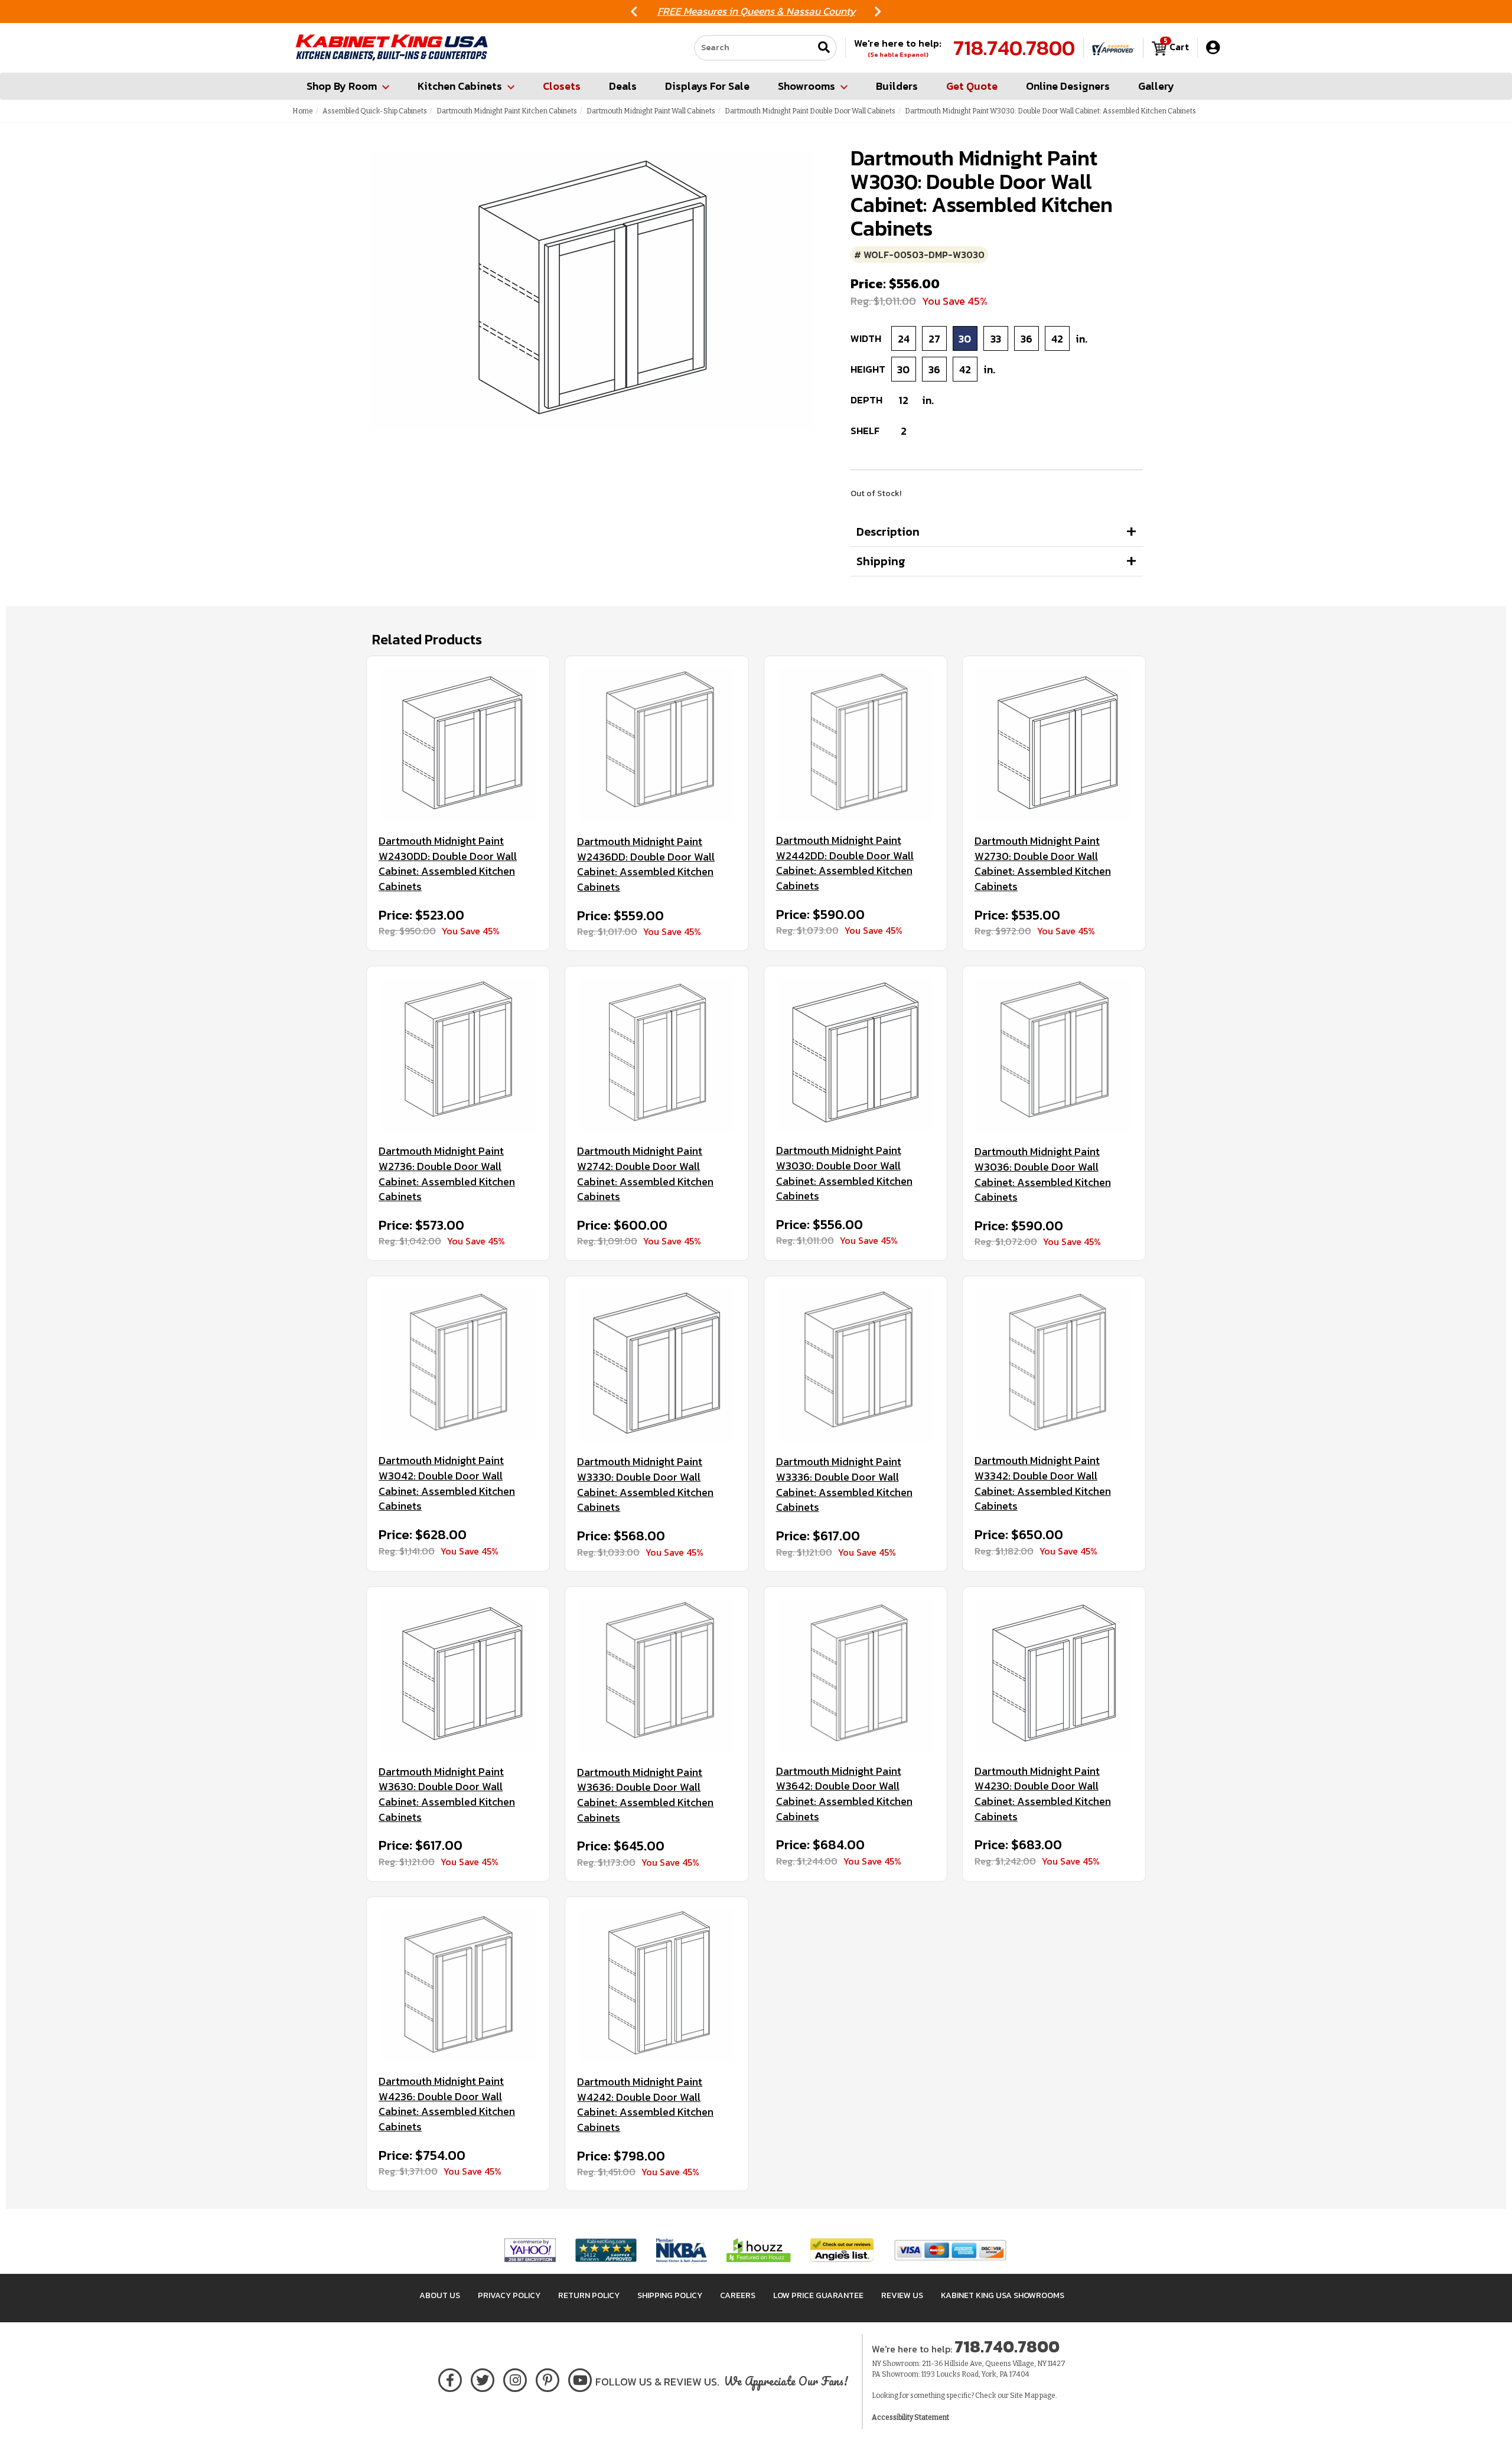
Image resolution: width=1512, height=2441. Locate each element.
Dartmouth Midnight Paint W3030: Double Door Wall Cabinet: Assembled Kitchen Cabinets (844, 1173)
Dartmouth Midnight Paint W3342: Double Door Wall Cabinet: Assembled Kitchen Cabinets (1043, 1483)
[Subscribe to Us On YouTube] (580, 2378)
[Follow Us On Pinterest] (548, 2378)
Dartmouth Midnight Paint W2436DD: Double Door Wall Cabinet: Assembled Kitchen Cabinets (646, 864)
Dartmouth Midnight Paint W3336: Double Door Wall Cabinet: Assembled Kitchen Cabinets (844, 1485)
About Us (440, 2295)
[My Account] (1213, 48)
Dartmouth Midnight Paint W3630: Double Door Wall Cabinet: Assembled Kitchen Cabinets (447, 1795)
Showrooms (806, 86)
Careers (738, 2295)
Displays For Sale (707, 86)
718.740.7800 (1014, 48)
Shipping (881, 561)
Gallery (1156, 86)
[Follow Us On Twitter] (483, 2378)
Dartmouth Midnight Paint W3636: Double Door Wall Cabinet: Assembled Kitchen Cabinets (645, 1795)
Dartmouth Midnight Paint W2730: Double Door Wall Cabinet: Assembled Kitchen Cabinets (1043, 864)
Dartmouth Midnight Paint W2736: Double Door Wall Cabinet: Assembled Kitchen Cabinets (447, 1174)
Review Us (902, 2295)
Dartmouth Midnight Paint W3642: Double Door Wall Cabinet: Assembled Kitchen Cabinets (844, 1794)
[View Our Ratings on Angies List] (843, 2250)
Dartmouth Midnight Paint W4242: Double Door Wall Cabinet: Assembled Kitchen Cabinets (645, 2105)
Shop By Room (342, 86)
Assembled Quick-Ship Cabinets (375, 111)
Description (888, 532)
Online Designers (1068, 86)
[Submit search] (824, 48)
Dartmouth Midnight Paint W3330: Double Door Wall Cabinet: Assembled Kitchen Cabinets (645, 1485)
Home (303, 111)
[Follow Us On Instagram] (515, 2378)
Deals (623, 86)
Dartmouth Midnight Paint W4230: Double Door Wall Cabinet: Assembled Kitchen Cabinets (1043, 1794)
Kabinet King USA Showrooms (1003, 2295)
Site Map (1024, 2396)
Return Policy (589, 2295)
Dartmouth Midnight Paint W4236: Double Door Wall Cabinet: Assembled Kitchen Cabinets (447, 2104)
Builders (897, 86)
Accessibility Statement (910, 2417)
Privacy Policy (509, 2295)
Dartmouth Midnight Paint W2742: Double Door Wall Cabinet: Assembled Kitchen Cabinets (645, 1174)
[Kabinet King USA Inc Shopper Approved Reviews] (1113, 48)
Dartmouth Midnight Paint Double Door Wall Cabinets (810, 111)
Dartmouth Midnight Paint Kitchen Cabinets (507, 111)
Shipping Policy (670, 2295)
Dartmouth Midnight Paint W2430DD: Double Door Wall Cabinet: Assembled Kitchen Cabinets (448, 864)
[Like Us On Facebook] (450, 2378)
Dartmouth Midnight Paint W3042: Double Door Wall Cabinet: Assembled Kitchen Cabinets (447, 1483)
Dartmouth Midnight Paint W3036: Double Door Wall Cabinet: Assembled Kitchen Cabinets (1043, 1174)
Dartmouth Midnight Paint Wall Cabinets (651, 111)
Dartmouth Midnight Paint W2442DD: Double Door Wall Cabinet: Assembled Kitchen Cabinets (845, 863)
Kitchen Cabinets (460, 86)
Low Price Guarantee (818, 2295)
